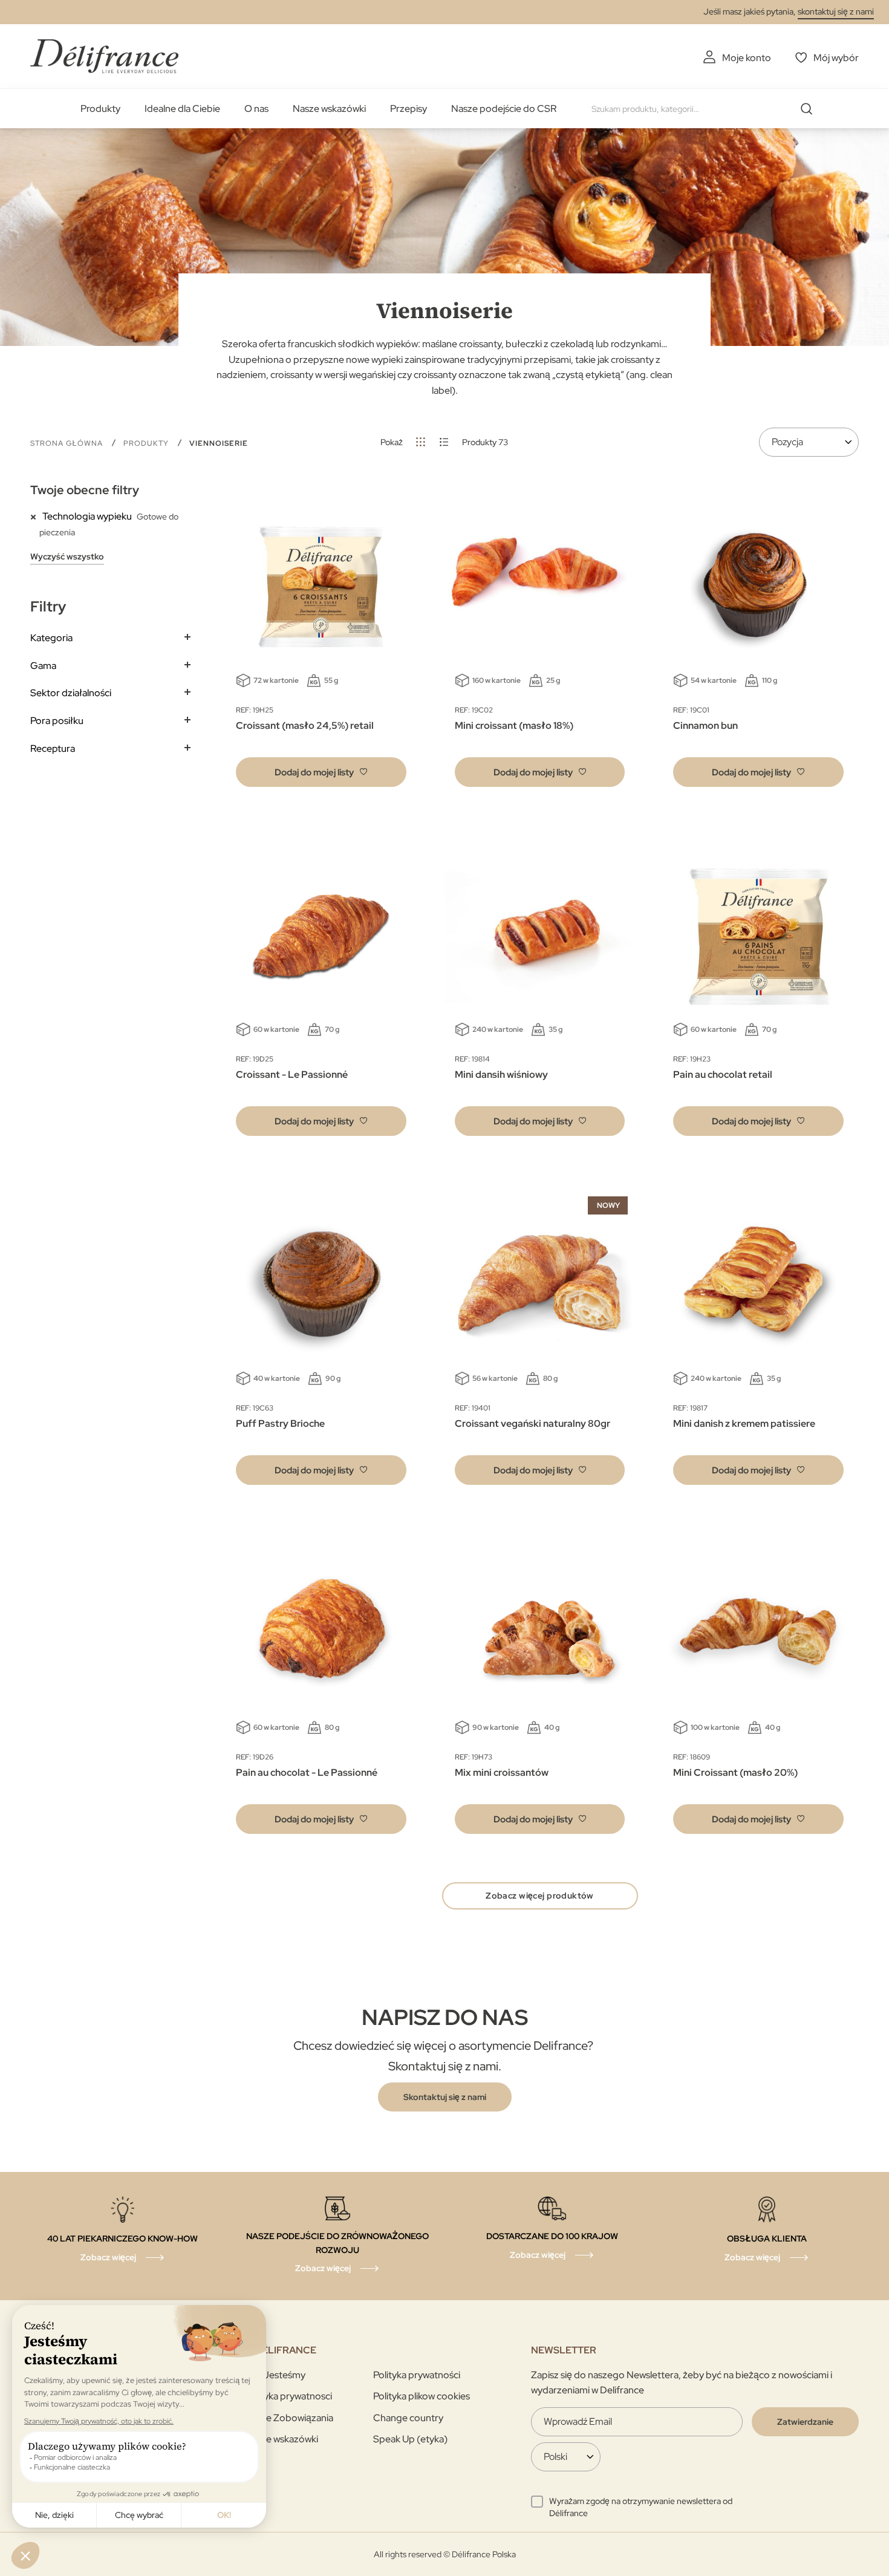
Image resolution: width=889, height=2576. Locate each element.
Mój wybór (836, 58)
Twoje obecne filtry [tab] (85, 490)
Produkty (100, 109)
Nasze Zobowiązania (289, 2418)
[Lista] (444, 442)
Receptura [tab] (53, 748)
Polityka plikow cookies (422, 2396)
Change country (408, 2418)
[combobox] (706, 109)
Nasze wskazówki (329, 109)
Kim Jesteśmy (275, 2375)
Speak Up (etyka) (410, 2439)
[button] (321, 772)
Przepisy (409, 109)
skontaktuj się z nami (836, 11)
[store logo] (104, 56)
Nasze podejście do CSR (504, 109)
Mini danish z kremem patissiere (744, 1423)
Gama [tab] (43, 666)
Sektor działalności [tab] (71, 693)
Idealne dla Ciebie (182, 109)
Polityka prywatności (417, 2375)
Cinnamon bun (705, 726)
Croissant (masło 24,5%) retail (305, 726)
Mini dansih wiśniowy (501, 1074)
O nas (256, 109)
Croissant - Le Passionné (292, 1074)
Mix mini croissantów (502, 1772)
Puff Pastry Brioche (280, 1423)
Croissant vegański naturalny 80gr (532, 1423)
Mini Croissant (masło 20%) (735, 1772)
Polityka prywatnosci (288, 2396)
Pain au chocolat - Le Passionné (307, 1772)
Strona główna (68, 443)
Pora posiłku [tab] (57, 721)
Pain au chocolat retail (723, 1074)
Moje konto (747, 58)
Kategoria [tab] (51, 638)
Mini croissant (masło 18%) (514, 726)
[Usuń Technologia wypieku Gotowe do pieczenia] (36, 516)
